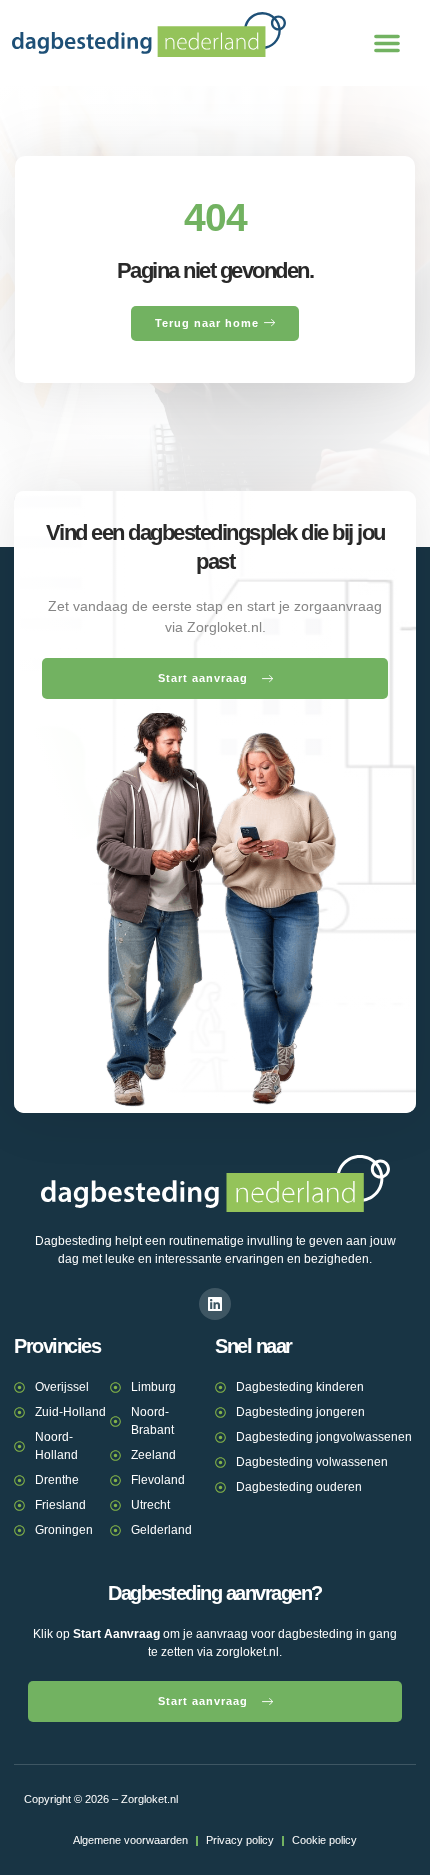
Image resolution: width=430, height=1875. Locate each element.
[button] (387, 43)
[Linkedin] (215, 1304)
